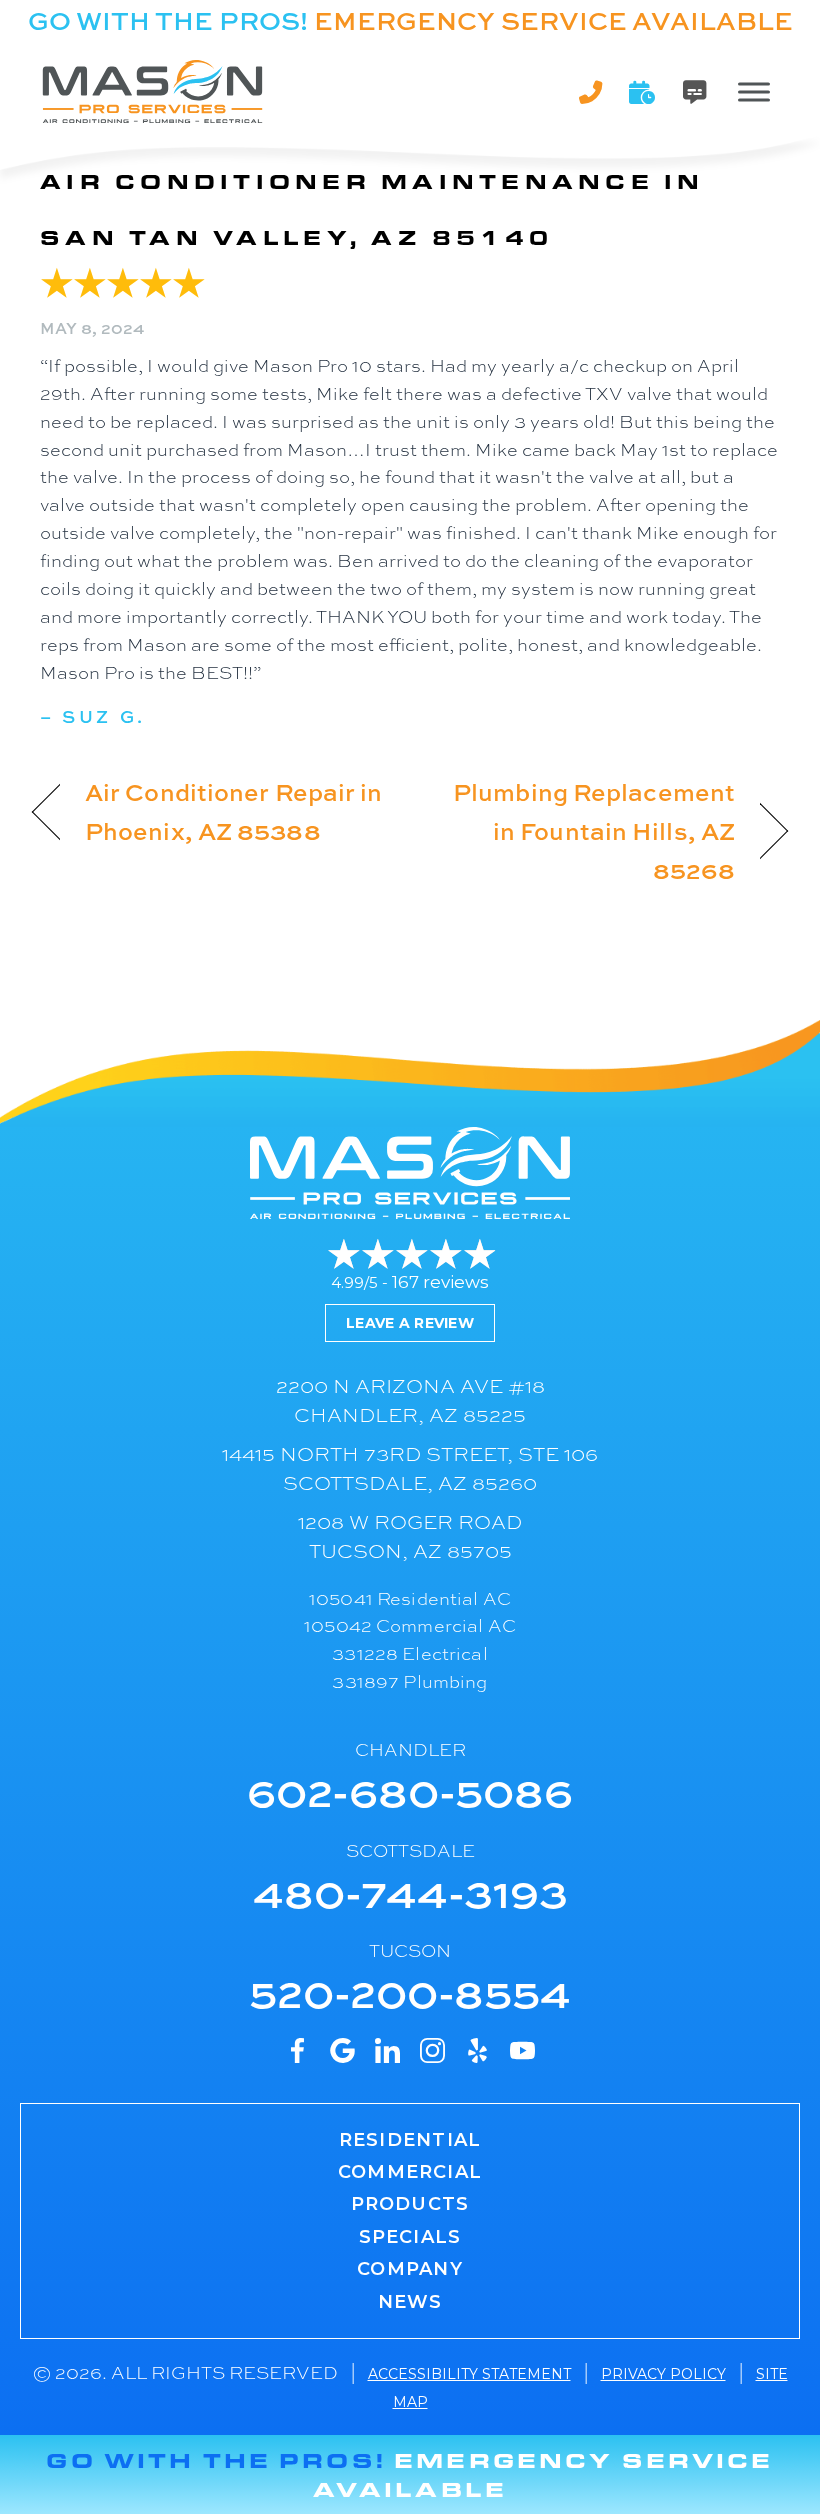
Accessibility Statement (469, 2374)
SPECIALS (410, 2237)
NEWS (410, 2302)
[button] (643, 92)
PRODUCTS (410, 2204)
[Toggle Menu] (754, 91)
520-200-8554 (410, 1991)
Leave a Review (410, 1323)
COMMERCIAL (410, 2172)
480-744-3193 (410, 1891)
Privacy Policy (663, 2374)
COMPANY (409, 2269)
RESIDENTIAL (410, 2140)
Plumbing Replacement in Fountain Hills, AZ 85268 (583, 830)
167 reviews (440, 1282)
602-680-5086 (410, 1790)
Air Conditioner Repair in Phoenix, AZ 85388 (233, 811)
